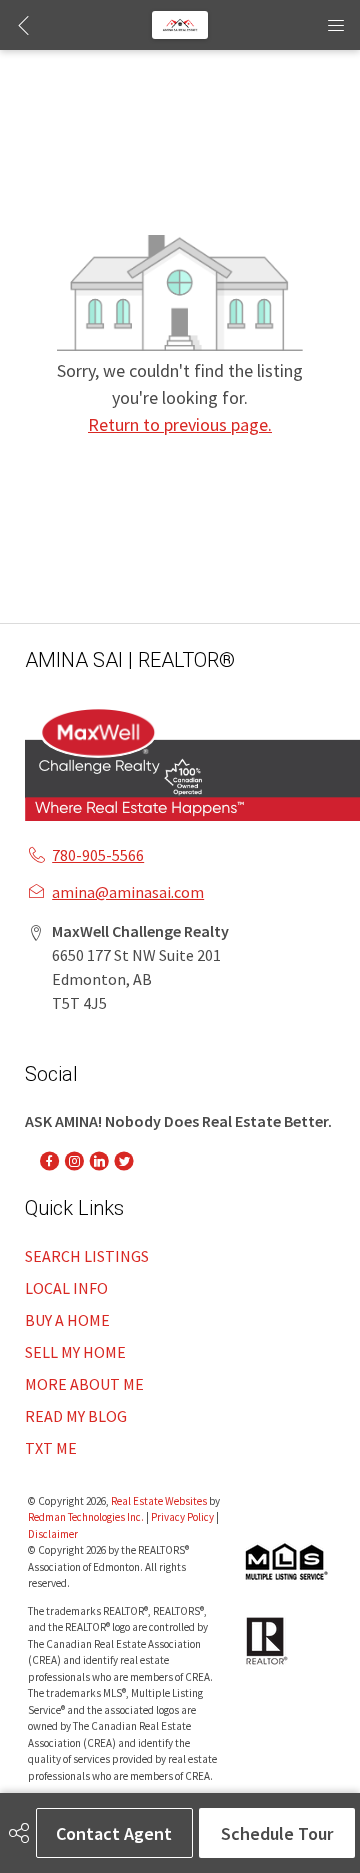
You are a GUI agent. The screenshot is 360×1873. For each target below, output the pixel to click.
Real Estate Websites (160, 1501)
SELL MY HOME (75, 1352)
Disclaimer (53, 1534)
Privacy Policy (182, 1517)
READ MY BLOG (76, 1416)
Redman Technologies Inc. (87, 1517)
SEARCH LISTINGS (87, 1256)
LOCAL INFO (66, 1288)
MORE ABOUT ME (84, 1384)
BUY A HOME (67, 1320)
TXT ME (51, 1448)
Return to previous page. (180, 424)
